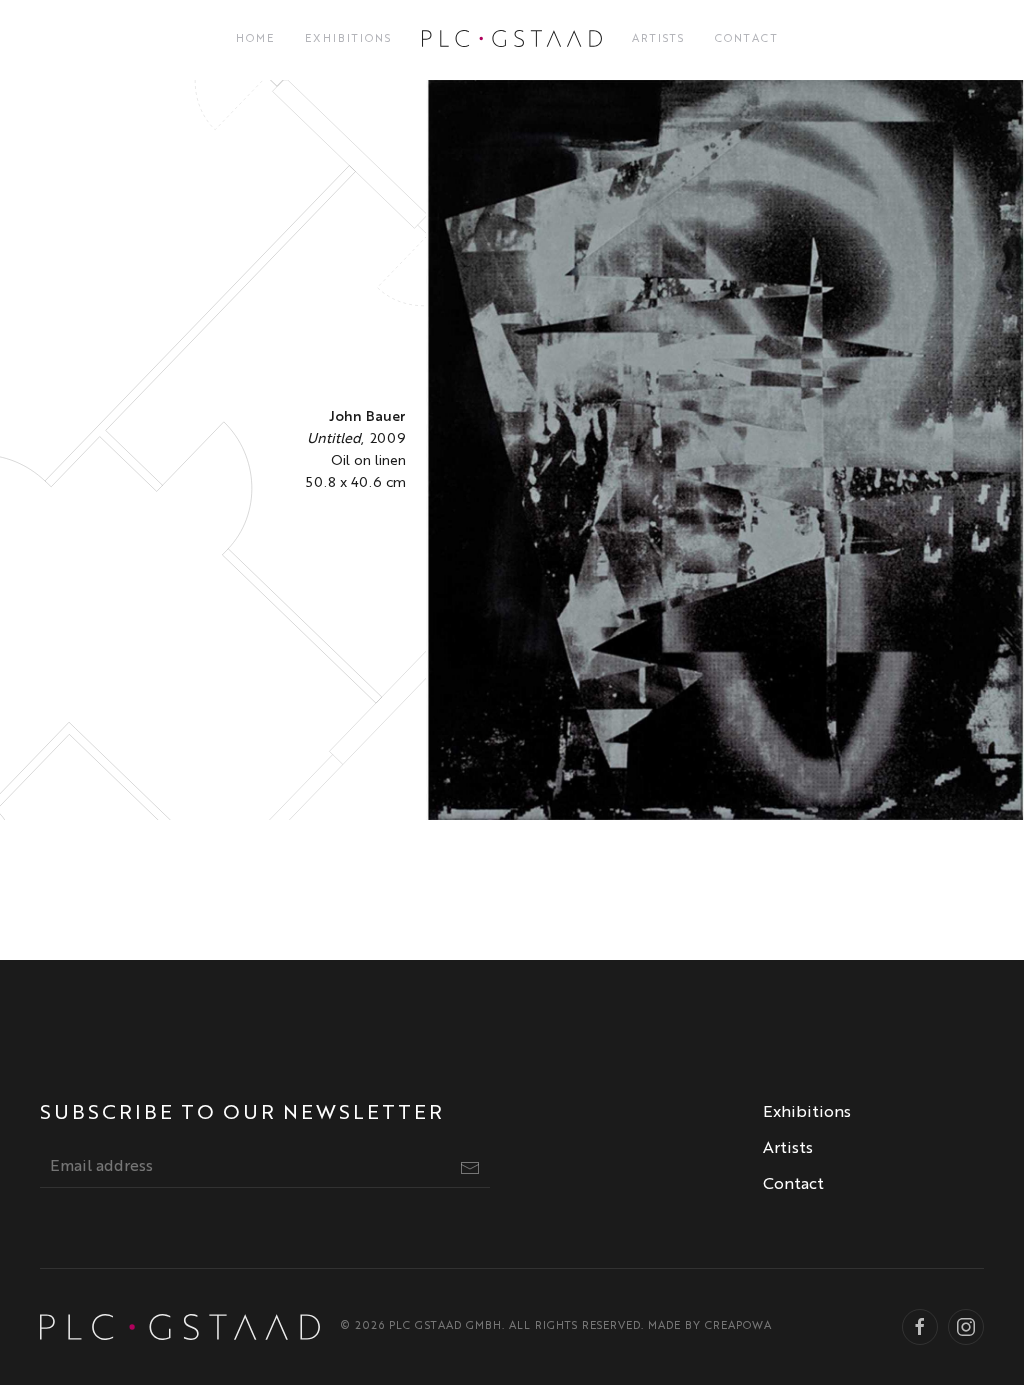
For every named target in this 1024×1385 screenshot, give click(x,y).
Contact (747, 39)
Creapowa (738, 1326)
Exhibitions (348, 39)
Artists (658, 39)
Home (255, 39)
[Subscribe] (470, 1168)
